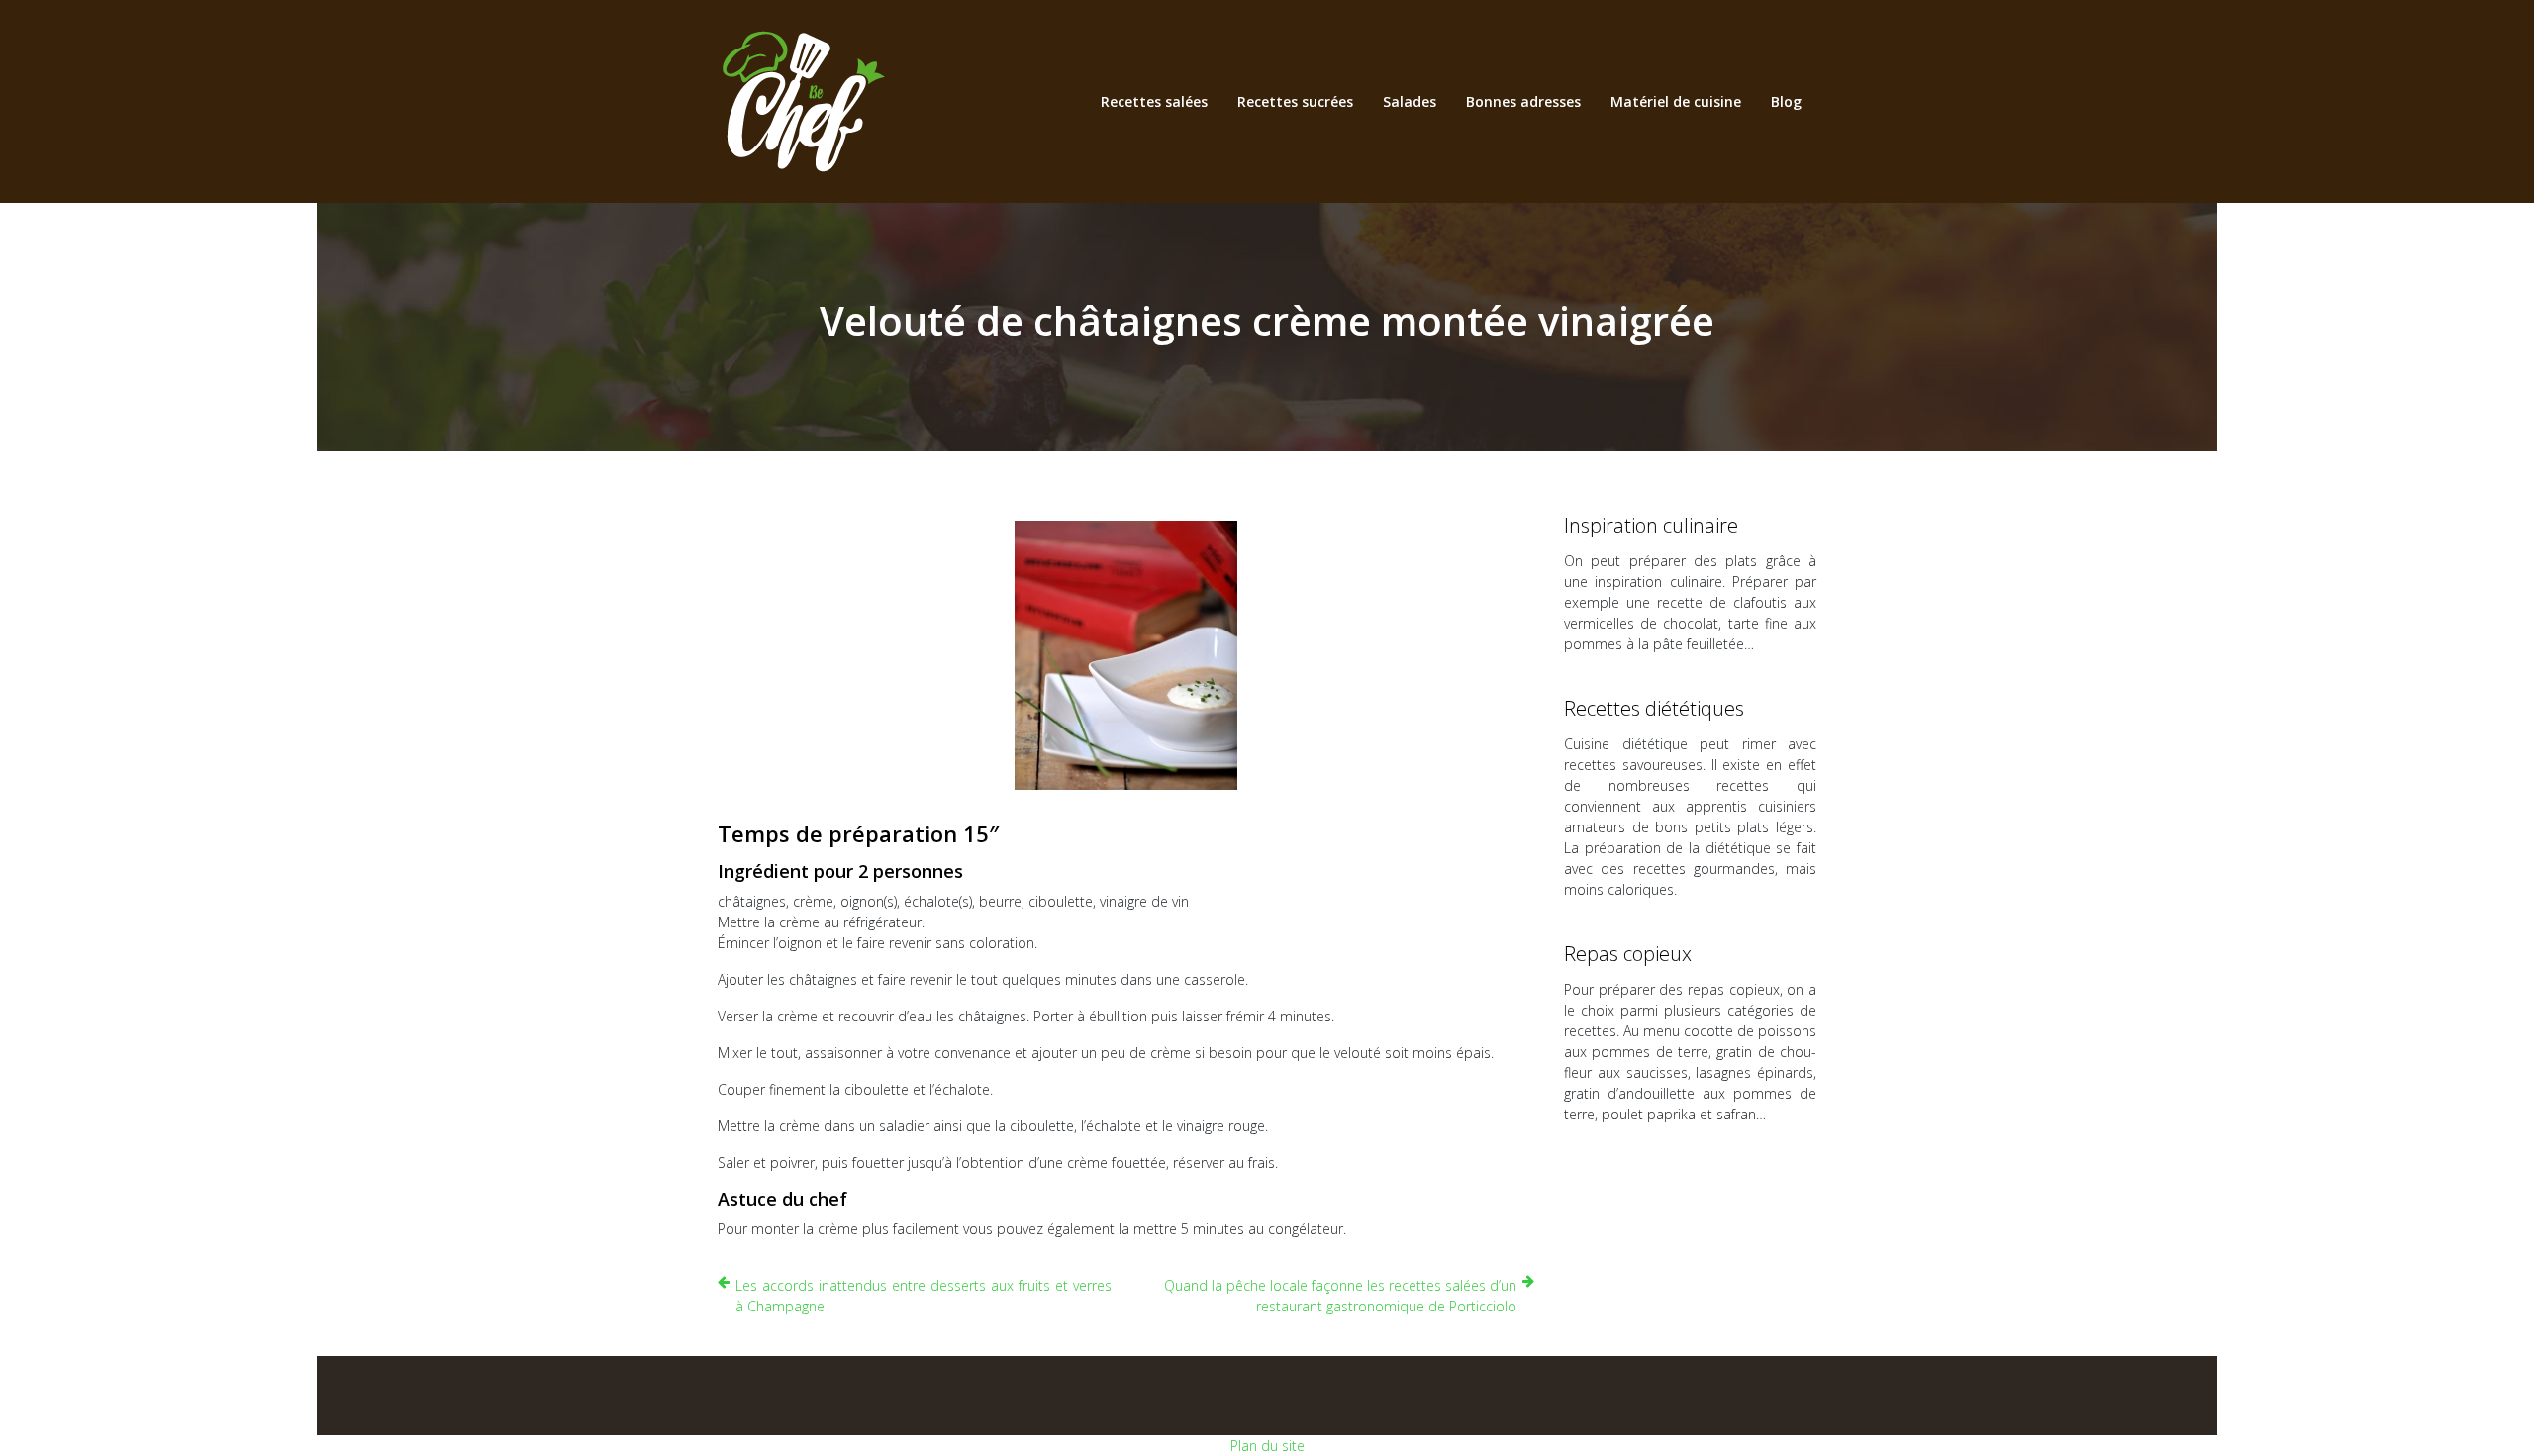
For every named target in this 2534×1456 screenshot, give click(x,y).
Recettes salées (1154, 101)
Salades (1410, 101)
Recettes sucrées (1295, 101)
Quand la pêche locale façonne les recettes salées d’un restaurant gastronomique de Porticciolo (1340, 1296)
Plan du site (1267, 1446)
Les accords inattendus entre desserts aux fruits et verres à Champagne (924, 1296)
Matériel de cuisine (1676, 101)
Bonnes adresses (1523, 101)
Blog (1786, 101)
